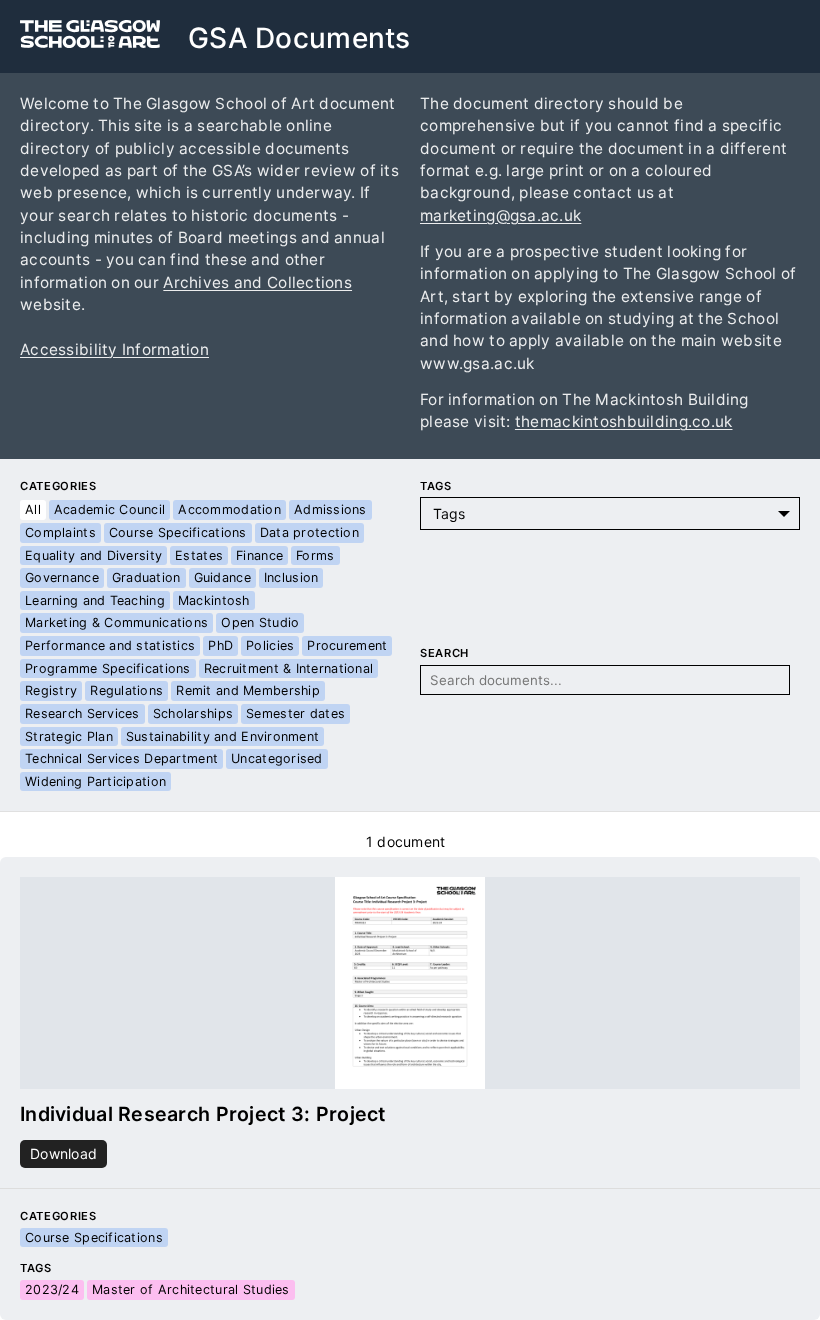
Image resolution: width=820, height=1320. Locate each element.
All (33, 509)
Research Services (82, 713)
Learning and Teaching (95, 600)
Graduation (146, 577)
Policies (270, 645)
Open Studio (260, 622)
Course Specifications (178, 532)
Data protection (309, 532)
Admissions (330, 509)
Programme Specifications (108, 668)
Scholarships (193, 713)
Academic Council (109, 509)
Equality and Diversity (93, 555)
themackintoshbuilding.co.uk (624, 421)
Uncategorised (277, 758)
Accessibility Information (114, 349)
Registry (51, 690)
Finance (259, 555)
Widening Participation (95, 781)
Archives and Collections (257, 282)
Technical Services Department (121, 758)
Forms (315, 555)
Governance (62, 577)
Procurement (347, 645)
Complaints (60, 532)
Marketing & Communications (116, 622)
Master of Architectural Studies (191, 1289)
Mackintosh (214, 600)
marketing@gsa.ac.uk (500, 215)
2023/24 (52, 1289)
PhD (220, 645)
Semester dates (295, 713)
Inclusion (291, 577)
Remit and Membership (248, 690)
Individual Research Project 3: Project (203, 1114)
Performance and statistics (110, 645)
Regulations (126, 690)
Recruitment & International (289, 668)
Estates (199, 555)
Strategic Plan (69, 736)
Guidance (222, 577)
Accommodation (229, 509)
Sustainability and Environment (222, 736)
